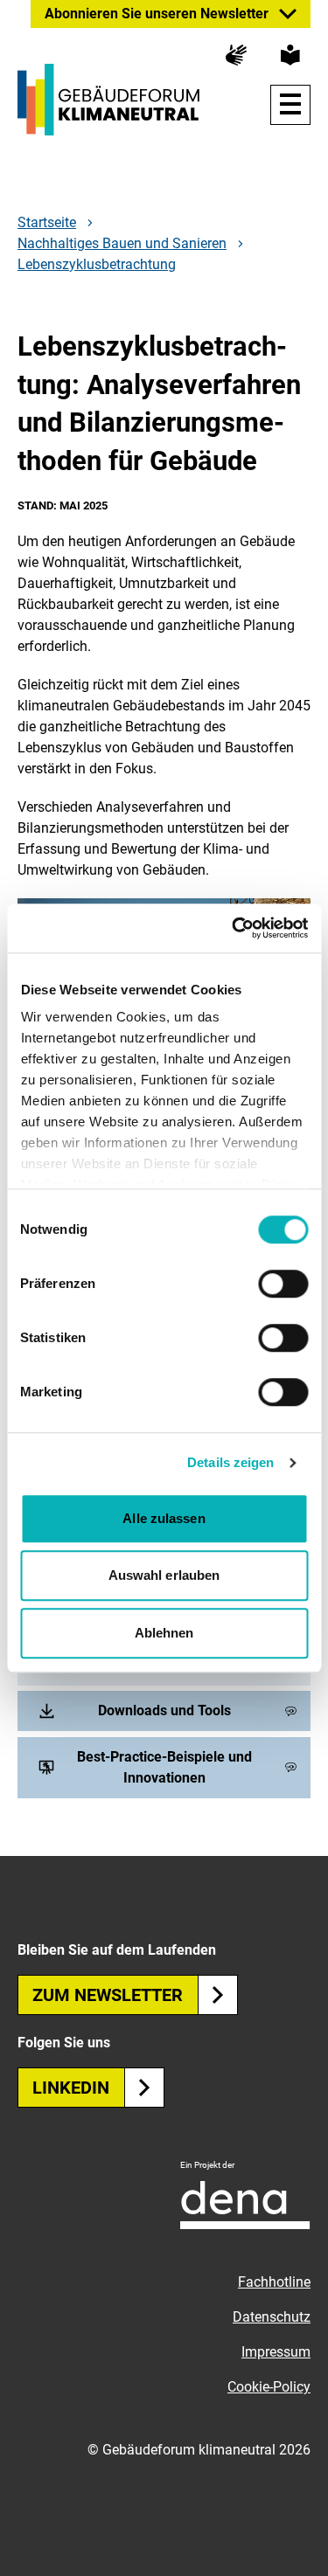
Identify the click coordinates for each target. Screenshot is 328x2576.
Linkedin (71, 2088)
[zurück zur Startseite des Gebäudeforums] (108, 100)
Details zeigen (230, 1462)
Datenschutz (272, 2317)
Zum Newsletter (108, 1995)
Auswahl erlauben (164, 1575)
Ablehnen (164, 1633)
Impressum (276, 2352)
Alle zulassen (164, 1518)
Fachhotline (274, 2282)
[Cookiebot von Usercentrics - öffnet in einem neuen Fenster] (234, 928)
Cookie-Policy (269, 2387)
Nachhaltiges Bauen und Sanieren (122, 244)
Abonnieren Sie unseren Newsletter (157, 14)
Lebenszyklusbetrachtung (97, 264)
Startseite (47, 223)
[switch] (283, 1284)
